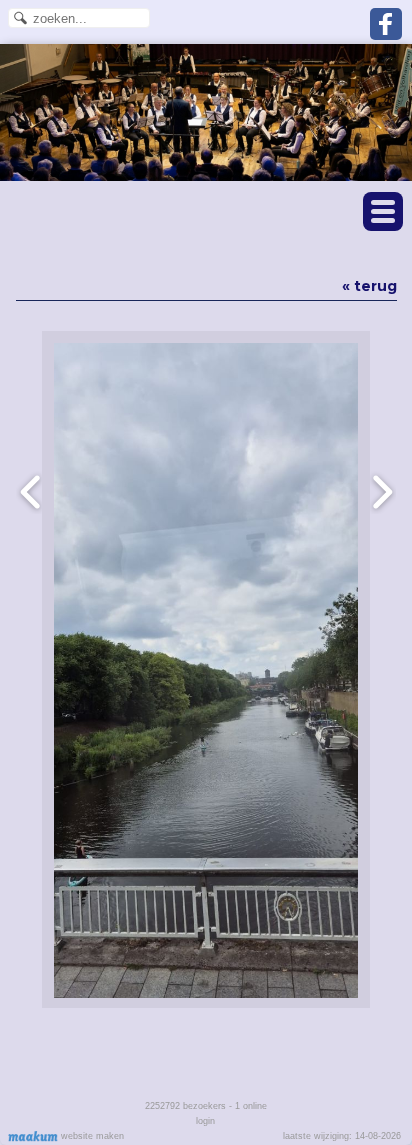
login (205, 1121)
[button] (383, 211)
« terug (369, 286)
